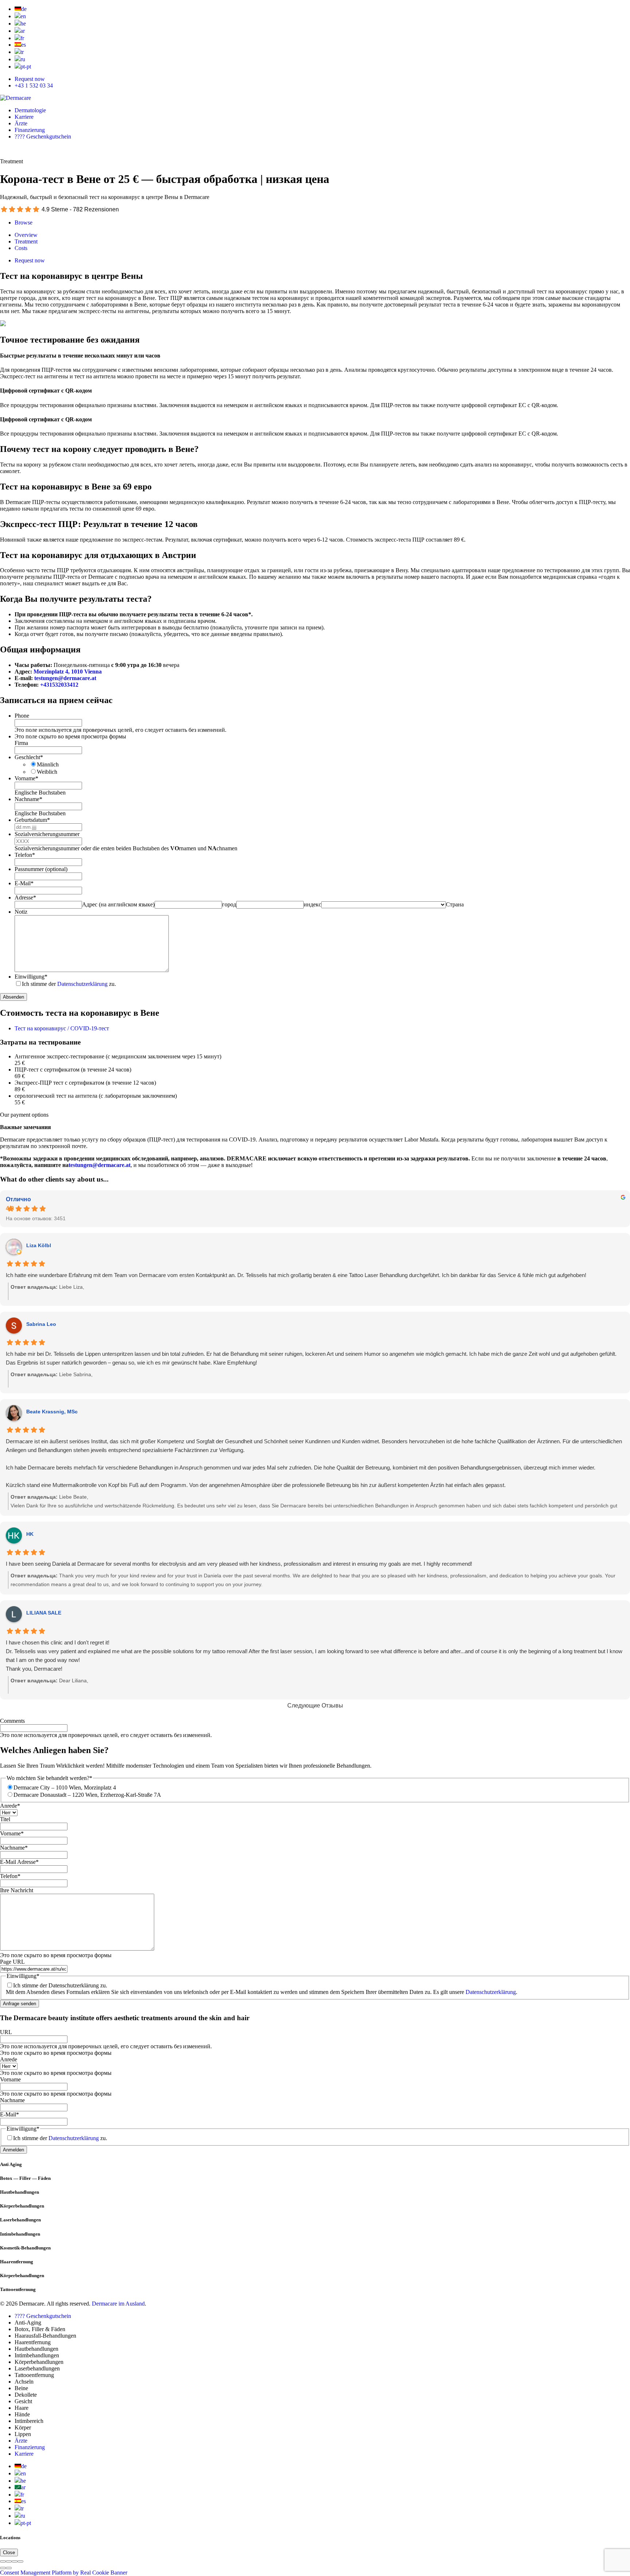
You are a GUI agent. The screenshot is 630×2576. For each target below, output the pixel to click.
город (229, 904)
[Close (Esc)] (3, 2561)
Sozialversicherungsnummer (47, 834)
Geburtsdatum (32, 820)
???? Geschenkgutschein (43, 136)
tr (22, 52)
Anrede (10, 1806)
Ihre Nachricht (17, 1890)
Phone (22, 716)
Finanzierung (30, 130)
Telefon (25, 855)
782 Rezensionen (96, 209)
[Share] (9, 2561)
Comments (12, 1721)
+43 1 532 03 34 (34, 85)
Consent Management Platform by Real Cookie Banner (64, 2573)
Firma (21, 743)
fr (22, 38)
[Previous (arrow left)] (3, 2568)
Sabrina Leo (41, 1324)
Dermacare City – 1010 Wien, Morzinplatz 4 (65, 1787)
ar (23, 31)
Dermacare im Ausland (118, 2304)
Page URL (12, 1962)
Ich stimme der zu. (69, 984)
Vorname (26, 778)
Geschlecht (29, 757)
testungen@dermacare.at (65, 678)
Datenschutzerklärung (82, 984)
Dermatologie (30, 110)
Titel (5, 1819)
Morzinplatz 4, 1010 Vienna (68, 672)
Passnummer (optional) (41, 869)
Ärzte (21, 123)
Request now (30, 79)
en (23, 16)
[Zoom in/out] (20, 2561)
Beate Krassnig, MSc (52, 1412)
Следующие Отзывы (315, 1705)
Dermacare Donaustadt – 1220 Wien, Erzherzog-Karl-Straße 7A (87, 1795)
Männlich (48, 764)
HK (30, 1534)
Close (9, 2552)
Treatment (26, 241)
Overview (26, 235)
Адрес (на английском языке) (118, 904)
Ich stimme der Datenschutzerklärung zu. (60, 1985)
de (24, 9)
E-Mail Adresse (19, 1862)
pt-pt (26, 67)
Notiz (21, 912)
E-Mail (24, 883)
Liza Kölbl (39, 1245)
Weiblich (47, 772)
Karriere (24, 117)
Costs (21, 248)
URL (6, 2032)
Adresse (25, 897)
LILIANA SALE (44, 1613)
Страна (455, 904)
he (23, 24)
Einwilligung (31, 977)
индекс (312, 904)
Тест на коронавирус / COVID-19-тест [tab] (62, 1028)
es (24, 45)
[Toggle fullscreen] (15, 2561)
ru (23, 59)
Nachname (28, 799)
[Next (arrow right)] (9, 2568)
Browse (24, 223)
